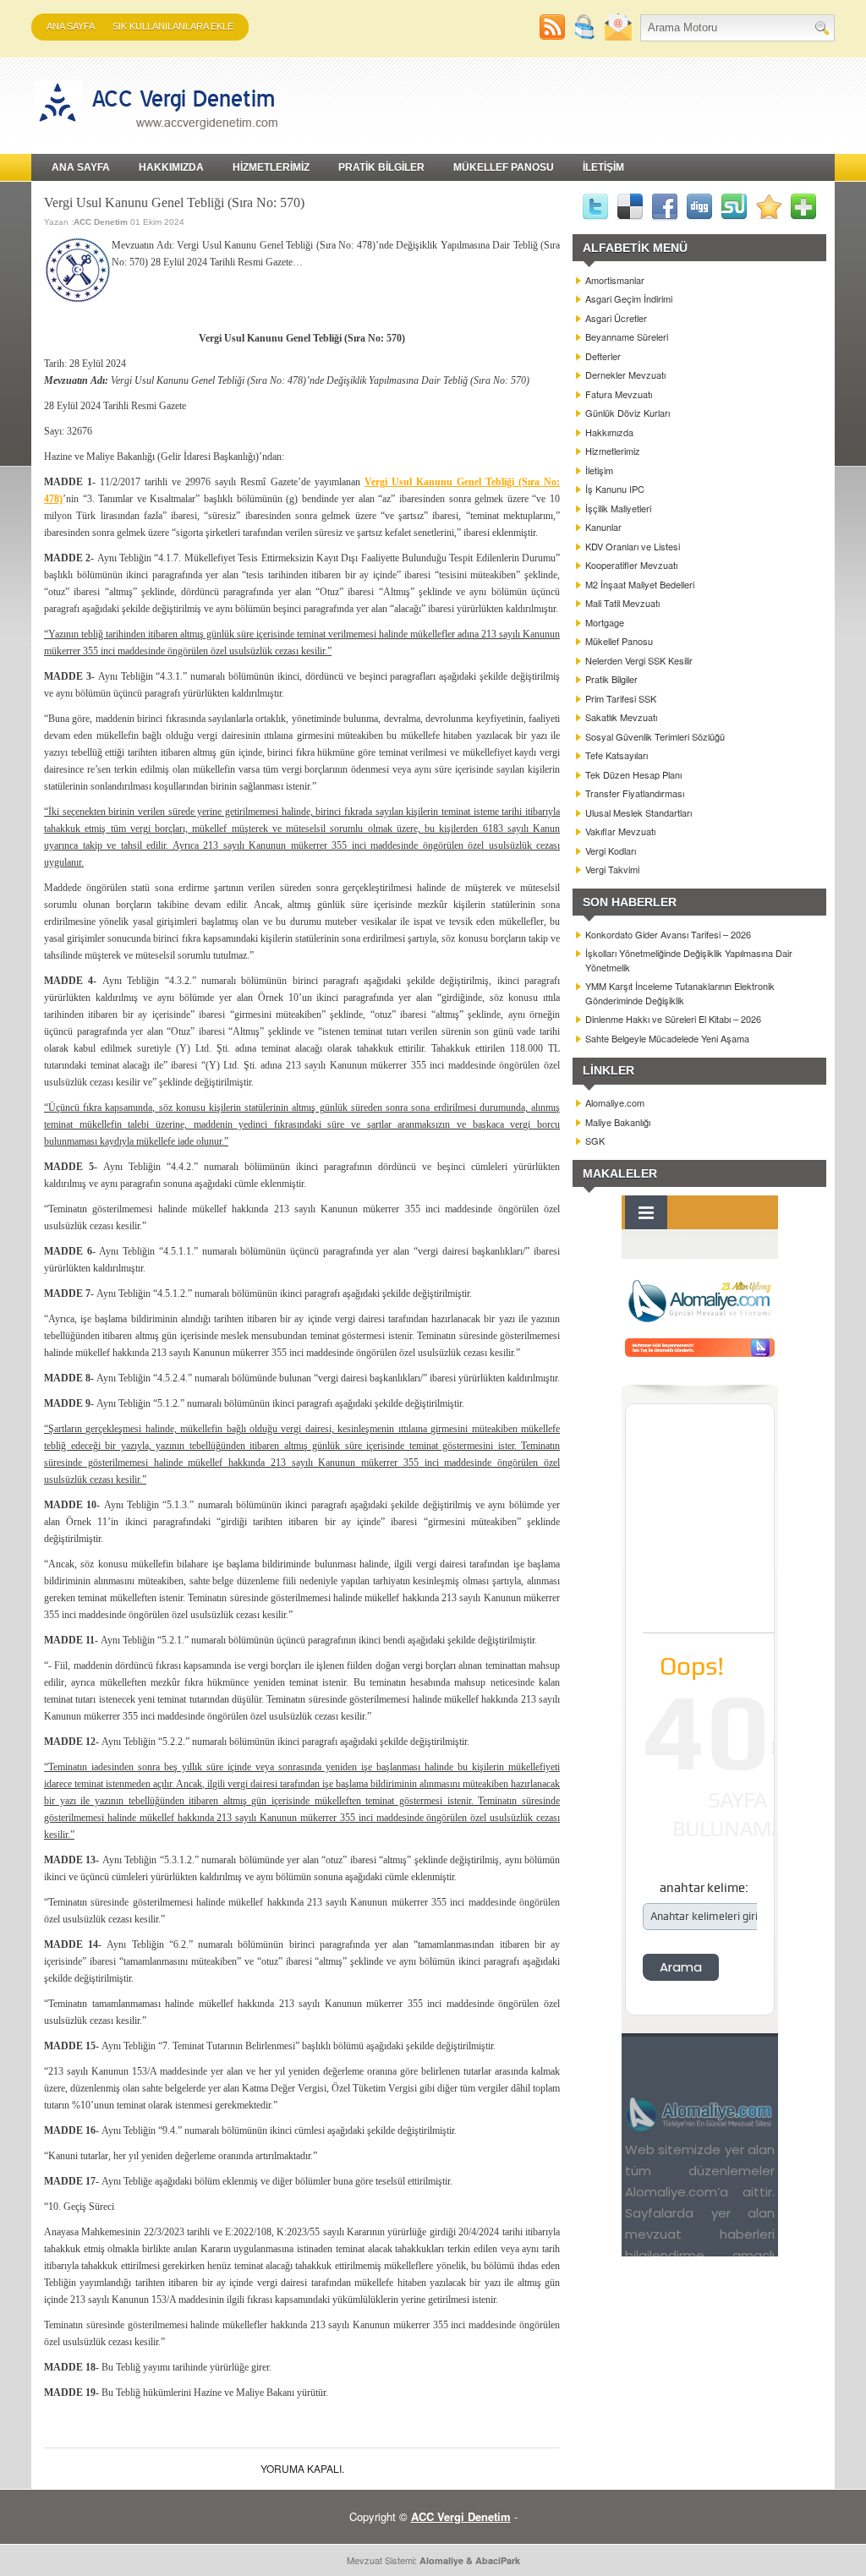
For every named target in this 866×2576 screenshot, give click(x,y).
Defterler (603, 356)
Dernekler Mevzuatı (625, 375)
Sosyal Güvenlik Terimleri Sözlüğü (655, 736)
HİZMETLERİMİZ (271, 167)
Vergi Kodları (611, 850)
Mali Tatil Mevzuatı (622, 603)
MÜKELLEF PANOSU (504, 167)
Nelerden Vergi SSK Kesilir (639, 660)
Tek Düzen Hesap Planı (633, 774)
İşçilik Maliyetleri (618, 508)
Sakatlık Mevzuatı (621, 717)
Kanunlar (603, 527)
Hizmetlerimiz (613, 451)
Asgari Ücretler (616, 318)
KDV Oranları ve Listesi (633, 546)
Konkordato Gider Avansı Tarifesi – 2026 (668, 934)
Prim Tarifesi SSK (621, 698)
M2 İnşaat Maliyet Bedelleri (640, 584)
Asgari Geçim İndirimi (629, 298)
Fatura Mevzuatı (619, 394)
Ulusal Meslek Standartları (639, 812)
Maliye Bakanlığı (618, 1122)
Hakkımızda (609, 432)
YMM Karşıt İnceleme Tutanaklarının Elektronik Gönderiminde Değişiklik (680, 993)
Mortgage (605, 622)
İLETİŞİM (603, 167)
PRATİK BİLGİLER (381, 167)
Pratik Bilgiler (611, 679)
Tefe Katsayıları (617, 755)
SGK (595, 1140)
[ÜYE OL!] (587, 36)
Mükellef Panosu (619, 641)
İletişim (599, 470)
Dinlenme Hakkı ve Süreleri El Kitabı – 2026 (673, 1019)
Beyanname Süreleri (627, 336)
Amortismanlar (615, 280)
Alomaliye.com (615, 1102)
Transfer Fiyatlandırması (635, 793)
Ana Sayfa (71, 26)
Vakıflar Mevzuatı (620, 831)
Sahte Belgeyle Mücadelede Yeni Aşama (667, 1038)
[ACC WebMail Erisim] (618, 36)
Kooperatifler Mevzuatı (631, 565)
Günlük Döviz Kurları (628, 413)
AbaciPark (498, 2560)
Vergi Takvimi (612, 869)
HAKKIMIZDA (171, 167)
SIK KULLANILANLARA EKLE (173, 26)
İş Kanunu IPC (615, 489)
